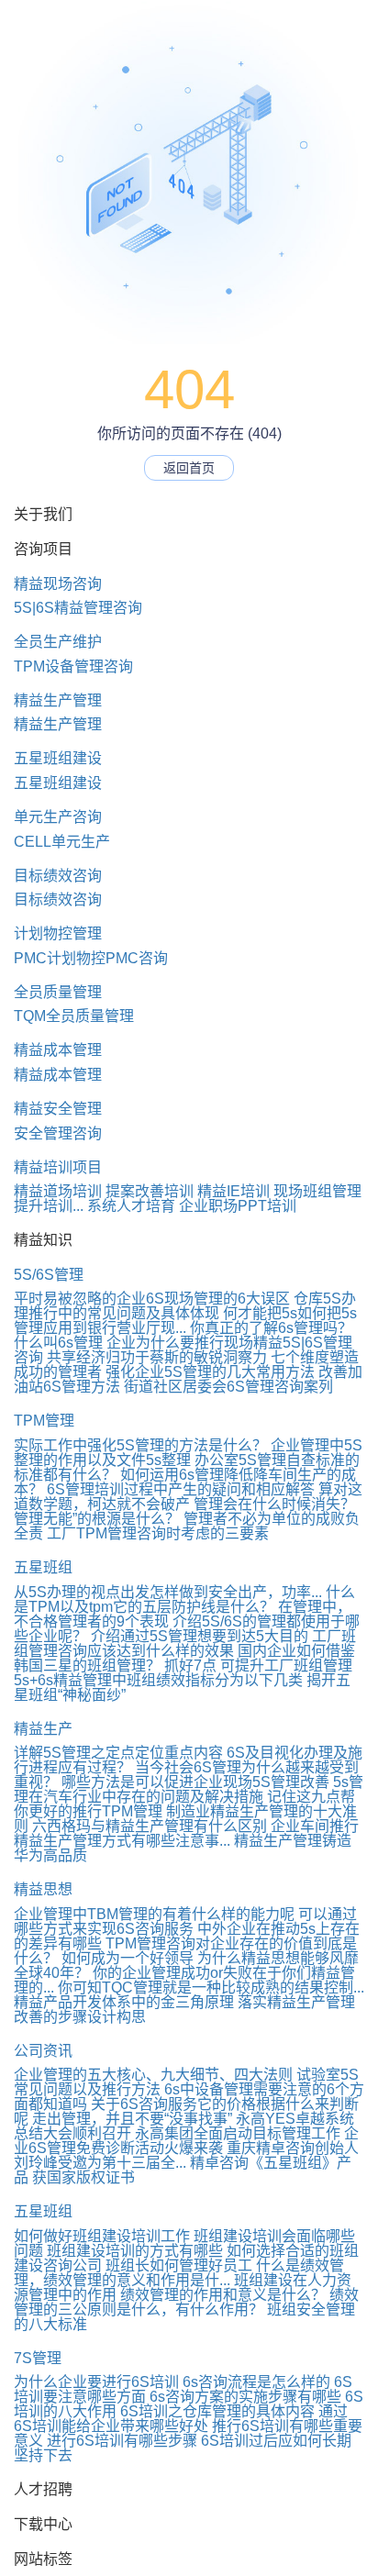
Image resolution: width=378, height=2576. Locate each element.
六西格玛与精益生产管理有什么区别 (150, 1826)
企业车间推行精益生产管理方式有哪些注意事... (186, 1833)
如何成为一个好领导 (128, 1958)
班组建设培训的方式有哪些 (135, 2251)
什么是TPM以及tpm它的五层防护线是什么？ (184, 1599)
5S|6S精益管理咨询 (78, 608)
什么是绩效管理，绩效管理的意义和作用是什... (179, 2273)
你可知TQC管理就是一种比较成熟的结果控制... (211, 1988)
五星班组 (43, 1567)
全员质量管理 (58, 992)
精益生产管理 (58, 700)
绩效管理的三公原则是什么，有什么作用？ (186, 2302)
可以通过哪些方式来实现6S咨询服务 (185, 1921)
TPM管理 (44, 1421)
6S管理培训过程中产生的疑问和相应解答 (181, 1489)
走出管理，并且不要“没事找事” (132, 2119)
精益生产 (43, 1729)
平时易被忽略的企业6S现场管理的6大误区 (152, 1299)
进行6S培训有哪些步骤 (122, 2441)
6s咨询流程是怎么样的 (256, 2382)
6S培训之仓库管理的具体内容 (217, 2411)
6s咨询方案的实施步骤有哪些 (245, 2397)
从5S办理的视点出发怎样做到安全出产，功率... (168, 1592)
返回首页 (189, 468)
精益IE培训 (233, 1191)
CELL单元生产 (62, 842)
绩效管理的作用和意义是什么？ (223, 2295)
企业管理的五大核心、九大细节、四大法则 (153, 2075)
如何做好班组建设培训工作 (102, 2236)
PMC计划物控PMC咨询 (91, 958)
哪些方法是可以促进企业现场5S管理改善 (195, 1782)
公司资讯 (43, 2051)
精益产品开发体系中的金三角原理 (124, 2002)
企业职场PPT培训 (238, 1206)
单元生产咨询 (58, 817)
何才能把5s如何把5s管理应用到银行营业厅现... (185, 1321)
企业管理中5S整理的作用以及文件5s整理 (188, 1453)
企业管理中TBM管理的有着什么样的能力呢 (154, 1914)
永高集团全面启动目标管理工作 (238, 2133)
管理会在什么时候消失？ (274, 1504)
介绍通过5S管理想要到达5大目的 (200, 1636)
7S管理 (38, 2358)
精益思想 (43, 1889)
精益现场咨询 (58, 584)
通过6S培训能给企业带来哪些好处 (181, 2419)
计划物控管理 (58, 933)
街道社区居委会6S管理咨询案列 (228, 1387)
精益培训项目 (58, 1167)
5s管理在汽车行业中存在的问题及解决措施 (189, 1789)
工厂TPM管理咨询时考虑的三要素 (158, 1533)
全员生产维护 (58, 642)
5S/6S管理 (49, 1275)
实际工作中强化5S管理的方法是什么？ (140, 1445)
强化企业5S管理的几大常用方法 (210, 1372)
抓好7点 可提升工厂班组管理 (258, 1666)
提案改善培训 (150, 1191)
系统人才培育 (131, 1206)
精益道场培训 (58, 1191)
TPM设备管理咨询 (73, 666)
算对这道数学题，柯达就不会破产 (188, 1497)
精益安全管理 (58, 1109)
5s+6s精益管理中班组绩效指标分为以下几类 (158, 1680)
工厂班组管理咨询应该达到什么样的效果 (185, 1643)
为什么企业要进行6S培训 (96, 2382)
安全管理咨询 (58, 1133)
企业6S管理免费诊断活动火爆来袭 (186, 2141)
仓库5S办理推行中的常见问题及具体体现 (185, 1306)
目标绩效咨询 (58, 876)
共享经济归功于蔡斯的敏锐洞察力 (157, 1357)
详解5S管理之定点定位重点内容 (118, 1753)
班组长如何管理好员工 (179, 2265)
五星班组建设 (58, 758)
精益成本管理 (58, 1050)
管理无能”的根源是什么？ (97, 1519)
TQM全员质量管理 (74, 1016)
